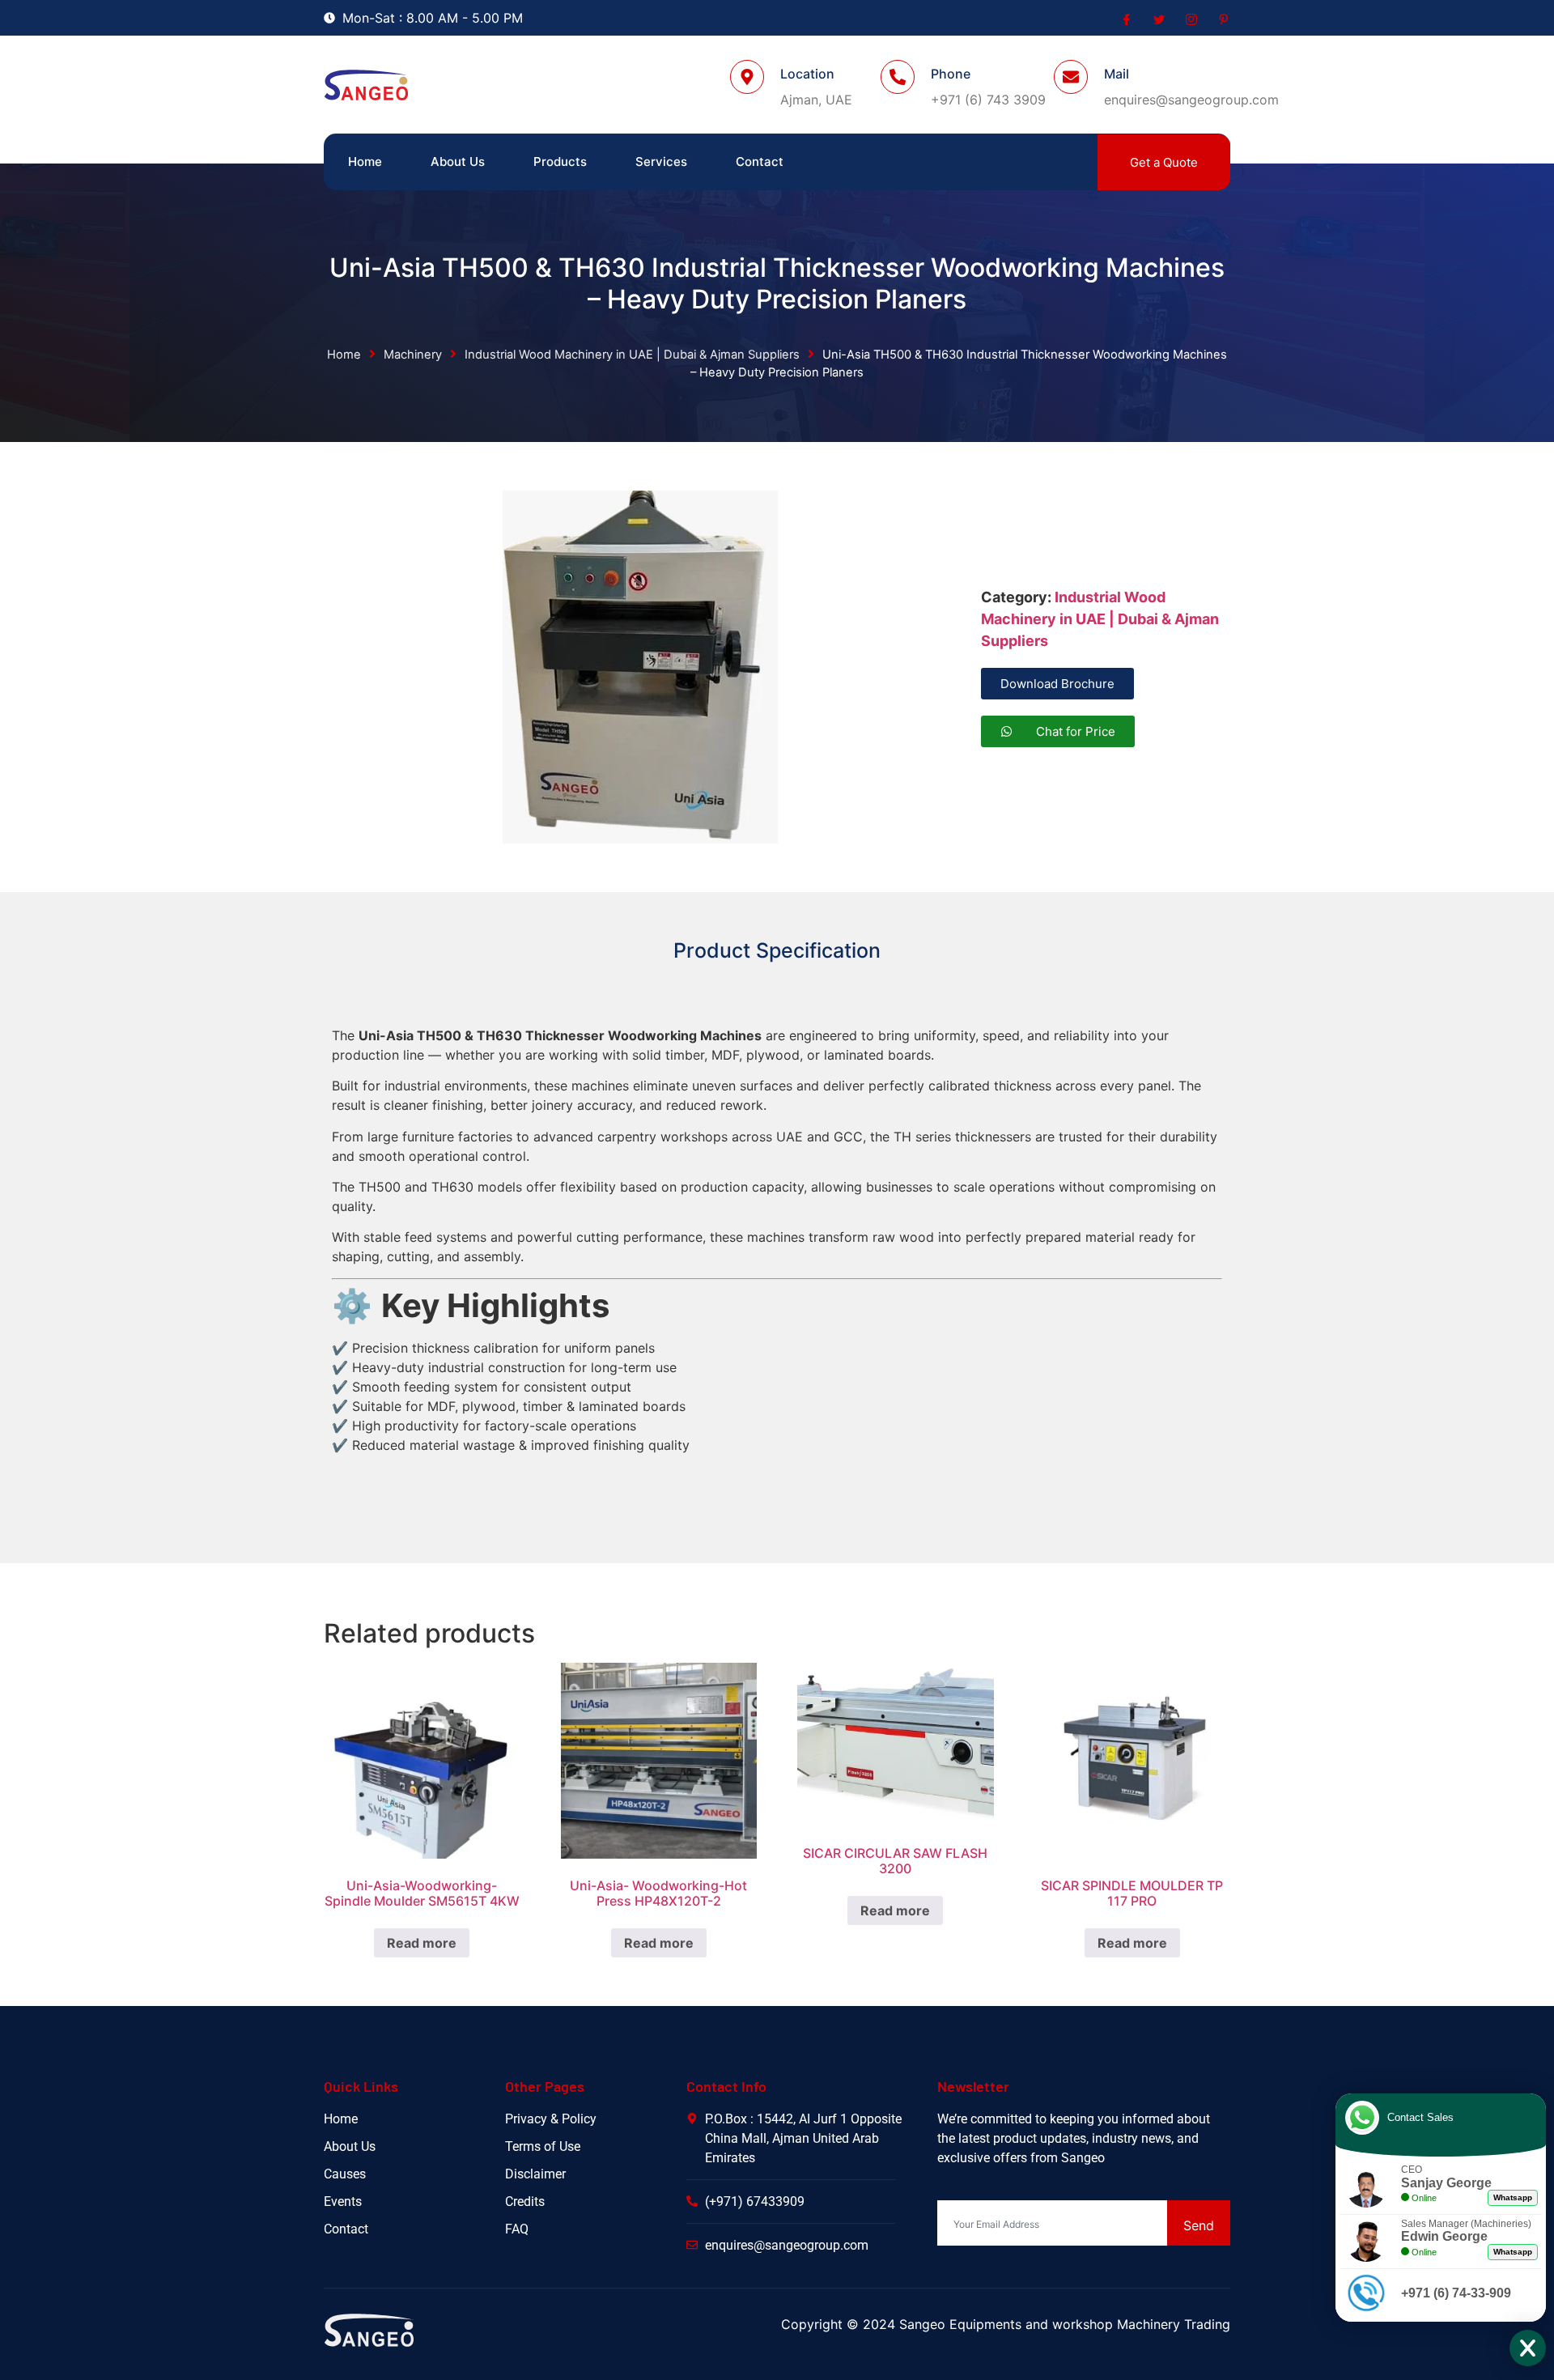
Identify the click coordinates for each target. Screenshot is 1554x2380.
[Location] (747, 77)
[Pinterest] (1222, 19)
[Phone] (898, 77)
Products (560, 161)
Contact (760, 161)
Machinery (413, 355)
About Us (458, 161)
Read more (422, 1943)
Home (365, 161)
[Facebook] (1125, 19)
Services (661, 161)
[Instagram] (1190, 19)
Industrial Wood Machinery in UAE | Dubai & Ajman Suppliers (632, 355)
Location (807, 74)
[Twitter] (1157, 19)
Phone (951, 74)
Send (1199, 2225)
